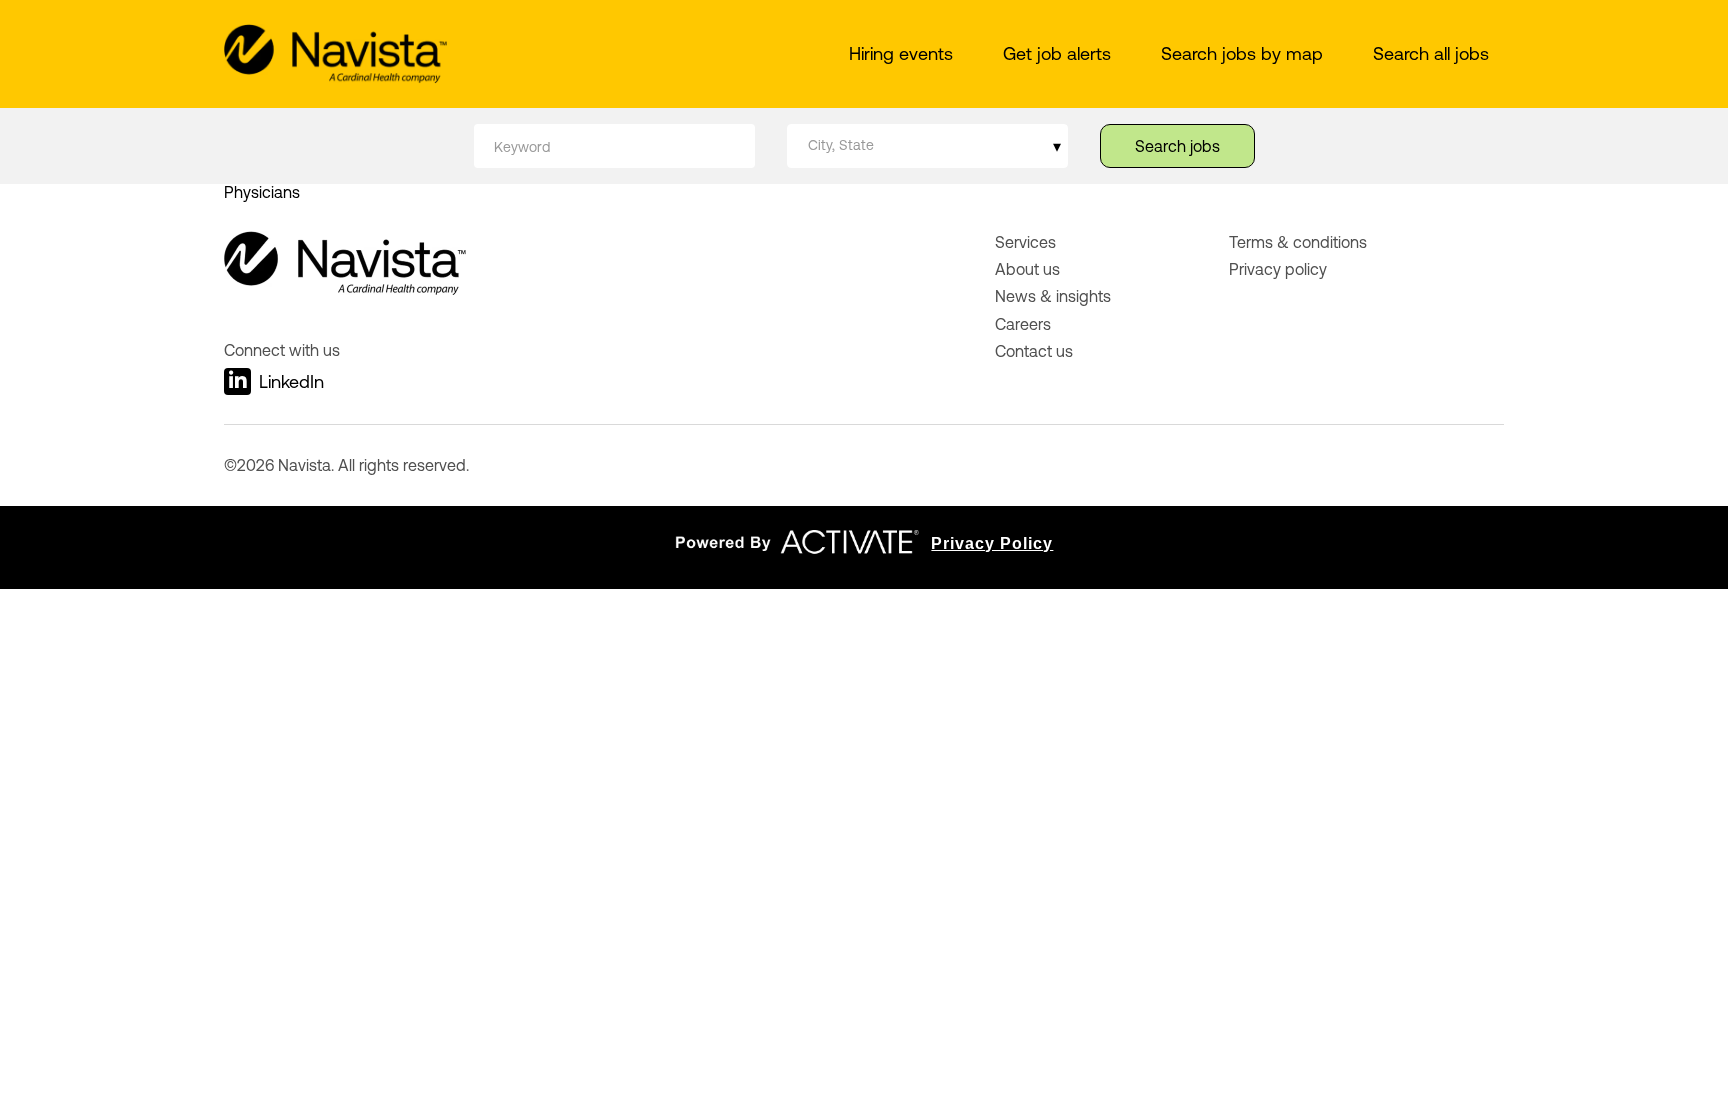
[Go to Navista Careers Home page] (335, 54)
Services (1025, 242)
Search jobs (1177, 146)
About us (1027, 269)
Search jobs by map (1242, 53)
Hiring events (901, 53)
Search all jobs (1431, 53)
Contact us (1034, 351)
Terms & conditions (1298, 242)
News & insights (1053, 296)
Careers (1023, 324)
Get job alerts (1057, 53)
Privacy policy (1278, 269)
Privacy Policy (992, 543)
